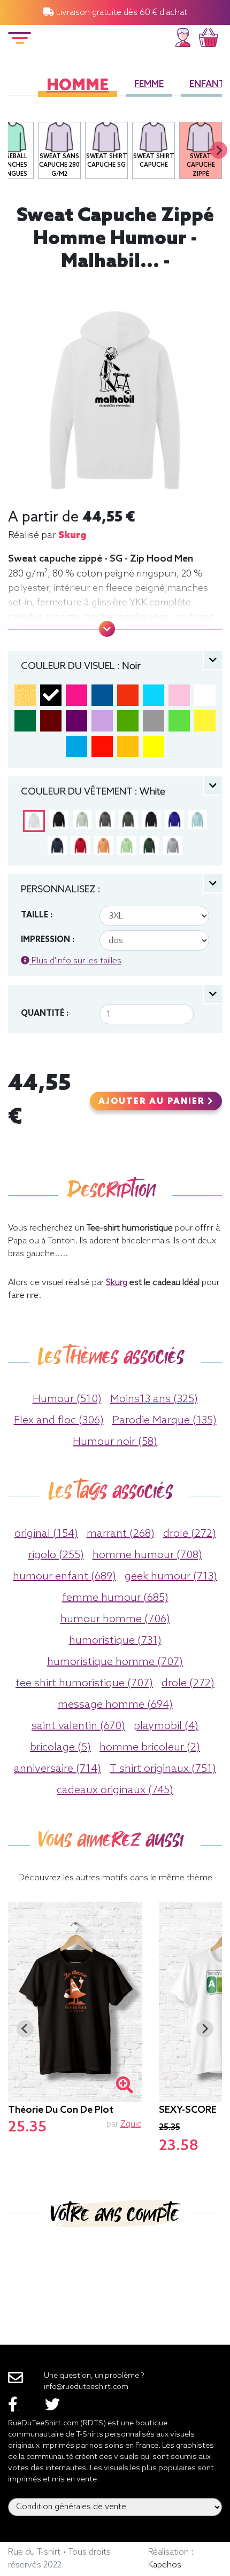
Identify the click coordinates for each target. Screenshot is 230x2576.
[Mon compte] (183, 36)
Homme (78, 86)
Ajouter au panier (153, 1102)
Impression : (48, 940)
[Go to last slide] (25, 2029)
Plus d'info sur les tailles (75, 961)
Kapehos (165, 2565)
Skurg (72, 535)
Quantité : (45, 1014)
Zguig (131, 2124)
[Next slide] (219, 150)
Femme (149, 85)
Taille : (37, 915)
